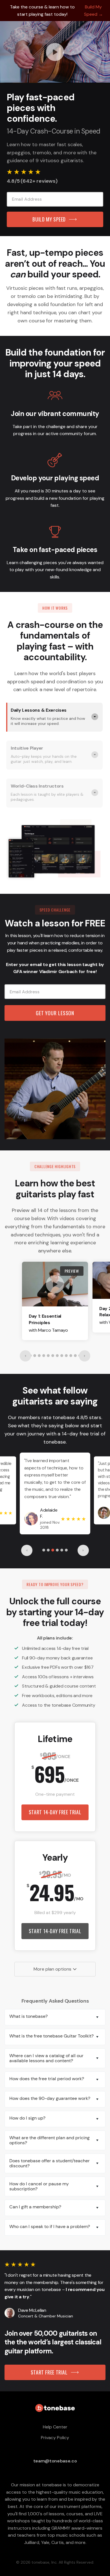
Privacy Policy (55, 2438)
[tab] (54, 717)
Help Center (55, 2427)
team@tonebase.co (55, 2461)
